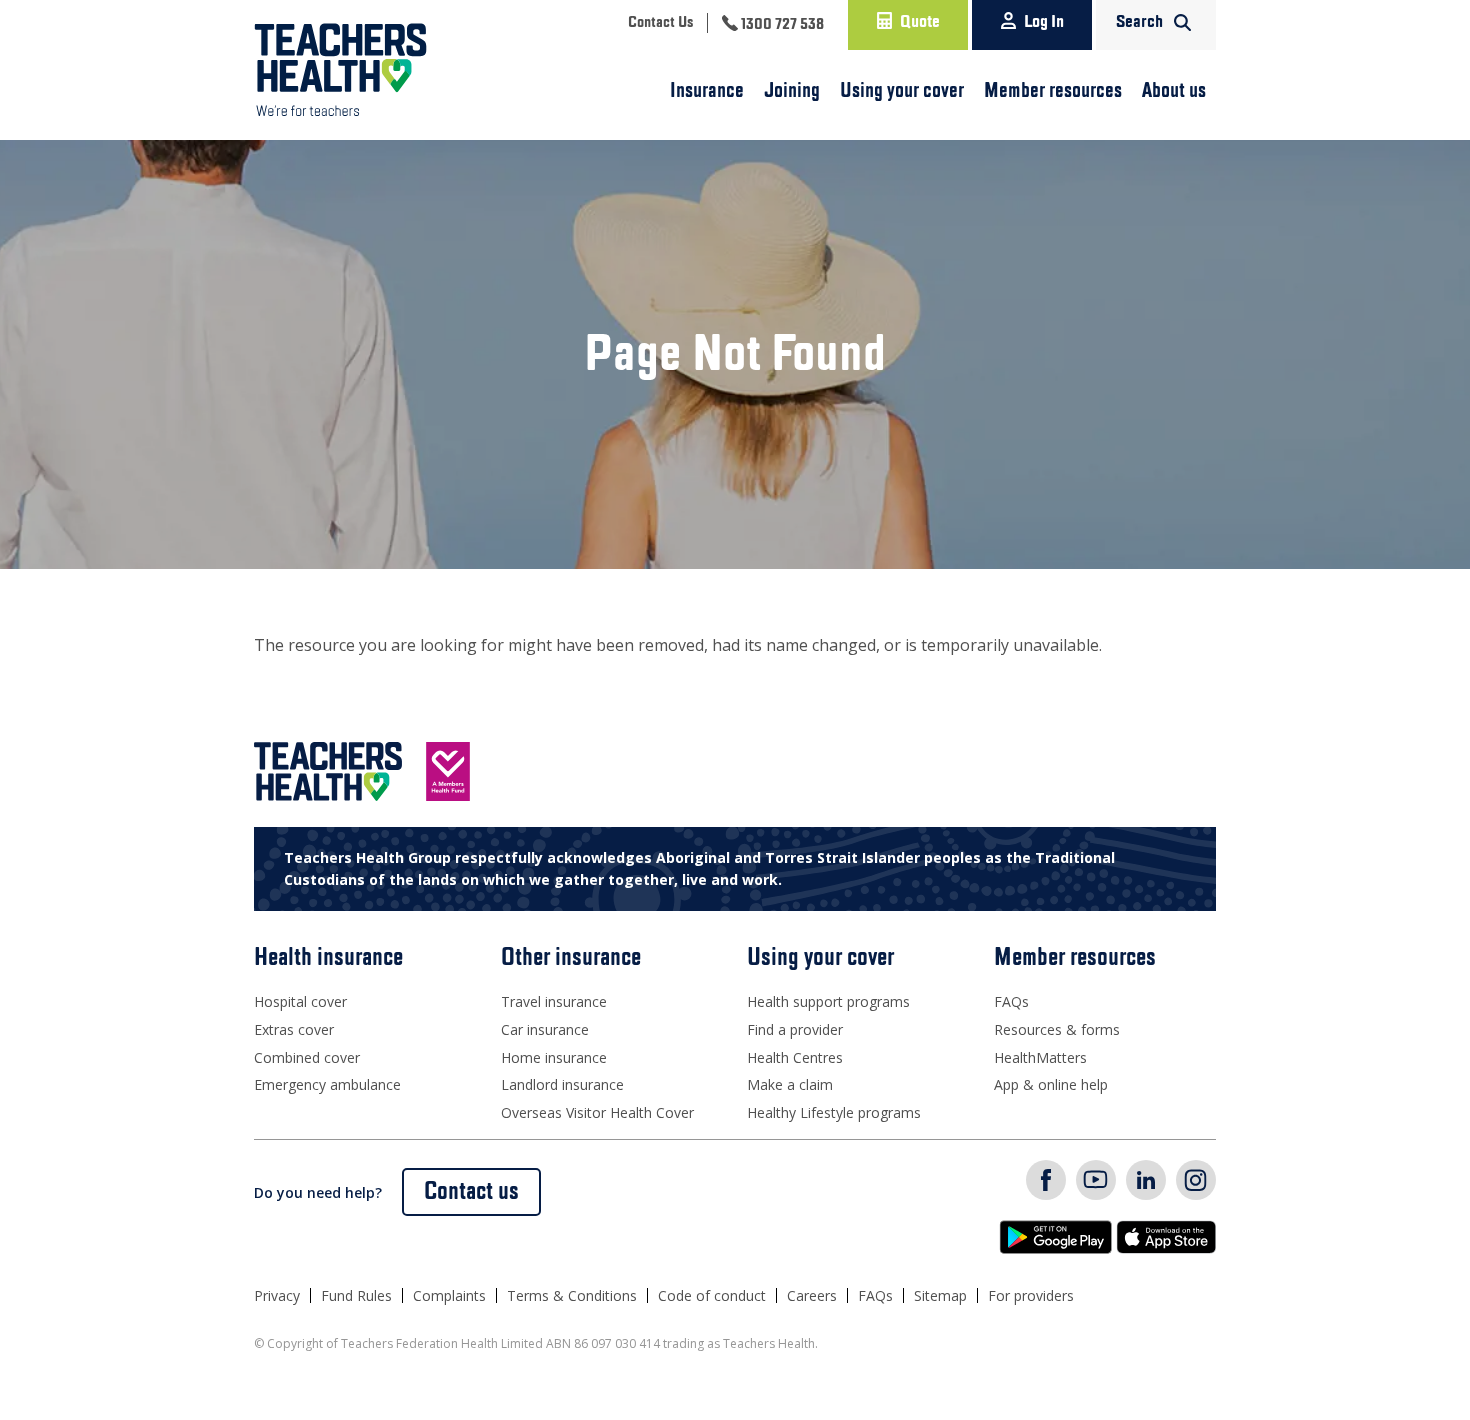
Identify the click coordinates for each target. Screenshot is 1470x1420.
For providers (1031, 1295)
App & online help (1051, 1084)
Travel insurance (554, 1001)
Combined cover (307, 1057)
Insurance (707, 91)
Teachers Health (340, 70)
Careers (812, 1295)
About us (1174, 91)
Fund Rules (356, 1295)
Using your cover (902, 91)
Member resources (1053, 91)
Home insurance (554, 1057)
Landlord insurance (562, 1084)
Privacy (277, 1295)
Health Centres (795, 1057)
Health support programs (828, 1001)
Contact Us (660, 23)
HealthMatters (1040, 1057)
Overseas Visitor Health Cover (597, 1112)
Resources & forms (1057, 1029)
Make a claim (790, 1084)
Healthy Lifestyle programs (834, 1112)
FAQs (1011, 1001)
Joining (792, 91)
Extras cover (294, 1029)
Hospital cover (300, 1001)
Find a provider (795, 1029)
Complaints (449, 1295)
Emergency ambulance (327, 1084)
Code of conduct (712, 1295)
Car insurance (545, 1029)
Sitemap (940, 1295)
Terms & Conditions (572, 1295)
